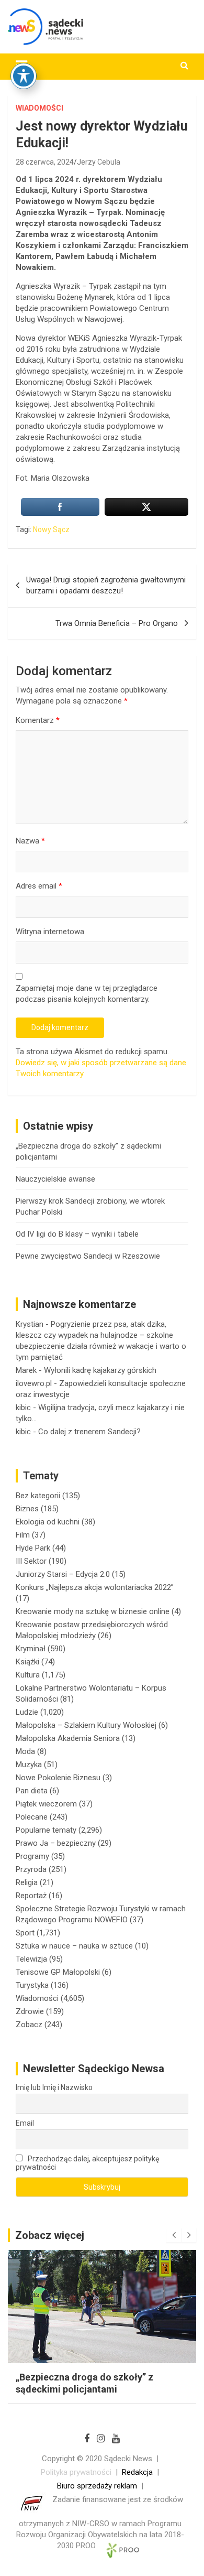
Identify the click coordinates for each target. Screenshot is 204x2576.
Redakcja (137, 2472)
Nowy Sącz (51, 529)
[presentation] (174, 2235)
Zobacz (29, 2025)
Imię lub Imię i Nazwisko (54, 2087)
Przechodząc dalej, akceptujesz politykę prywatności (87, 2163)
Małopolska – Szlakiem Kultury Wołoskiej (86, 1725)
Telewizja (31, 1959)
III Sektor (31, 1561)
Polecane (32, 1817)
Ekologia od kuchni (48, 1522)
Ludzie (27, 1712)
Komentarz (38, 720)
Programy (32, 1856)
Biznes (27, 1509)
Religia (27, 1882)
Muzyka (29, 1765)
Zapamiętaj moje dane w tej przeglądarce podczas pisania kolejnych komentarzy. (87, 994)
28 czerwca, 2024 (45, 162)
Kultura (28, 1675)
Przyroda (31, 1869)
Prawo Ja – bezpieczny (56, 1843)
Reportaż (31, 1896)
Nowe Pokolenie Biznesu (58, 1778)
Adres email (39, 886)
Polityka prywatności (76, 2472)
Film (23, 1535)
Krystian (30, 1324)
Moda (25, 1751)
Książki (27, 1662)
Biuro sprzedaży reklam (97, 2486)
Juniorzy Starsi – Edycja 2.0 (63, 1574)
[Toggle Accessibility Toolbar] (24, 76)
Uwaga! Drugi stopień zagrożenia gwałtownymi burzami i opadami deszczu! (106, 585)
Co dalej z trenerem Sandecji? (89, 1432)
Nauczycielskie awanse (55, 1179)
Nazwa (30, 841)
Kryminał (31, 1649)
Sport (25, 1933)
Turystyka (32, 1985)
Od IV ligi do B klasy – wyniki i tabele (77, 1234)
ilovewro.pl (34, 1383)
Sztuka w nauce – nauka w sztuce (74, 1946)
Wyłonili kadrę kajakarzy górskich (100, 1370)
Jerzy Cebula (99, 162)
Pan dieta (32, 1791)
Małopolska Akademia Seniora (68, 1738)
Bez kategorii (38, 1496)
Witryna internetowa (50, 932)
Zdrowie (30, 2011)
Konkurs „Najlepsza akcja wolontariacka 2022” (95, 1587)
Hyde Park (33, 1548)
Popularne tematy (46, 1830)
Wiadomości (39, 108)
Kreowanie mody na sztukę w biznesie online (93, 1611)
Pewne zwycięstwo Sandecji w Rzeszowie (88, 1256)
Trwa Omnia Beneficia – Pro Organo (117, 623)
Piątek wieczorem (46, 1804)
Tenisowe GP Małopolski (58, 1972)
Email (25, 2123)
